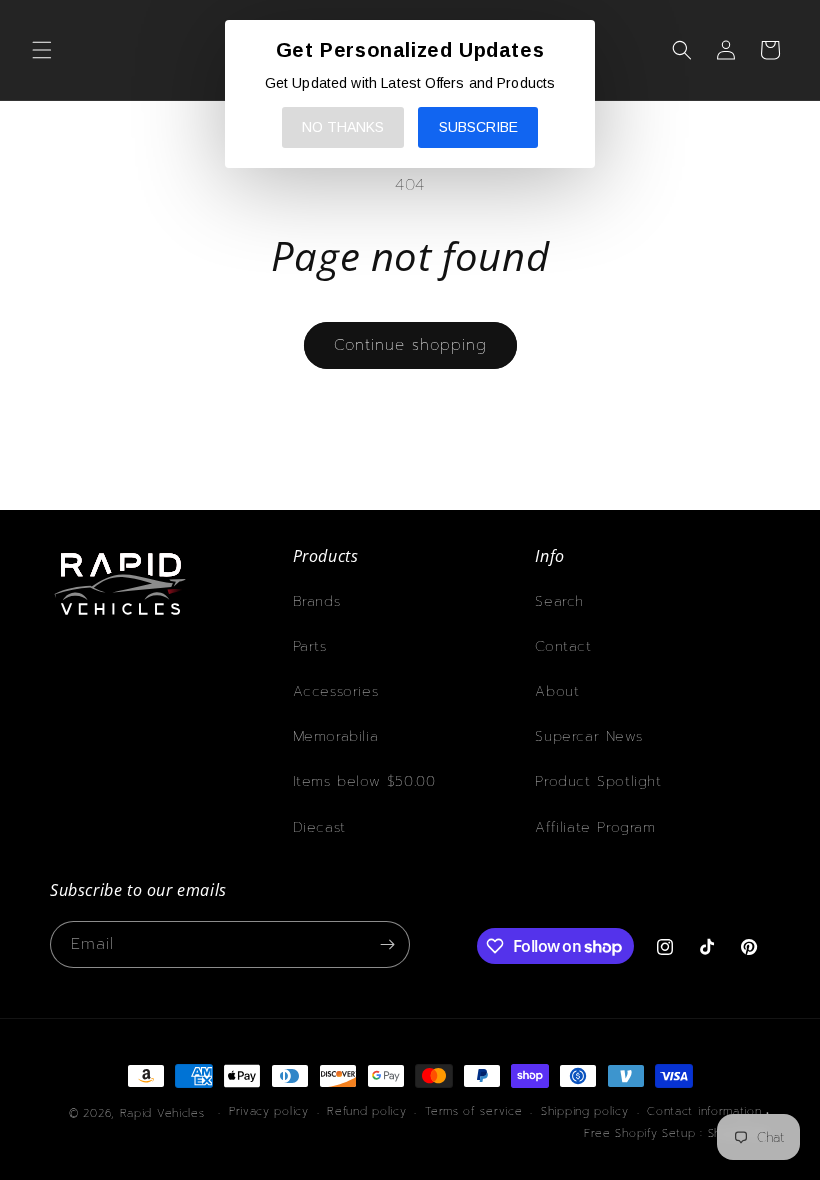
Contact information (704, 1111)
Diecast (319, 827)
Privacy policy (269, 1111)
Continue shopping (410, 345)
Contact (563, 646)
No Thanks (343, 127)
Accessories (336, 691)
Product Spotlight (598, 781)
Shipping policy (585, 1111)
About (557, 691)
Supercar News (588, 736)
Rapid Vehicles (162, 1113)
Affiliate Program (595, 827)
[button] (42, 50)
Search (559, 601)
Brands (317, 601)
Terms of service (473, 1111)
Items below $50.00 (364, 781)
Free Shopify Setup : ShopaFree (677, 1133)
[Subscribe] (387, 944)
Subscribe (478, 127)
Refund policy (366, 1111)
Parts (310, 646)
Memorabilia (336, 736)
